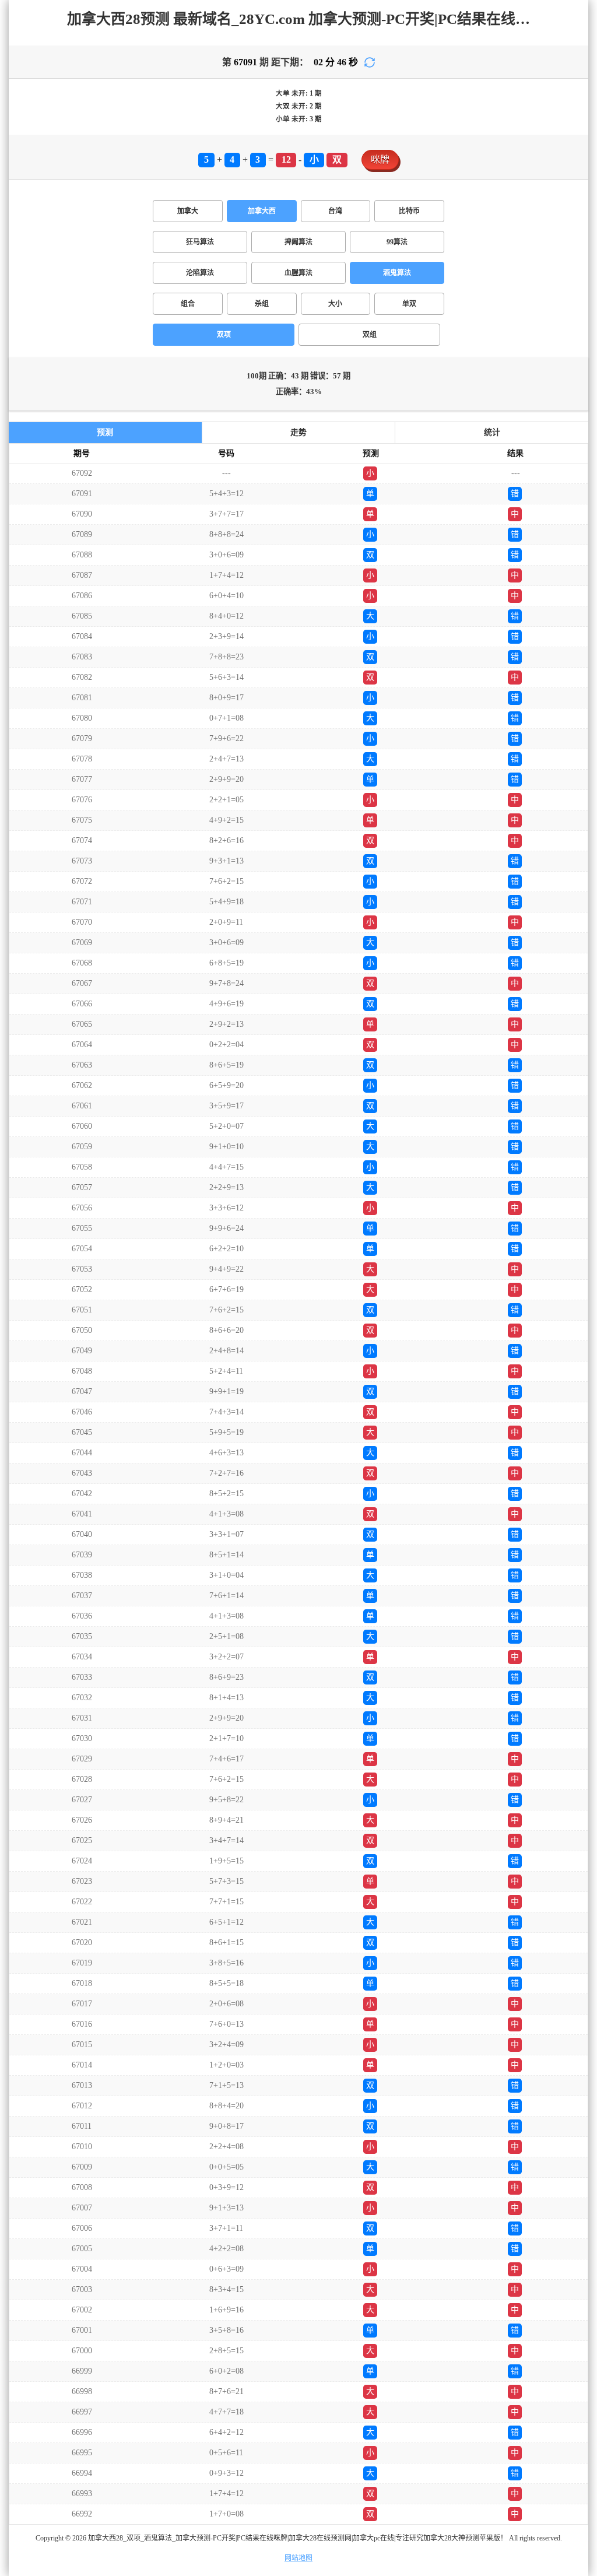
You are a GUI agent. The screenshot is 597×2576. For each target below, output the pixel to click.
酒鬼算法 (397, 273)
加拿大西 (262, 211)
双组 (370, 335)
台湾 (335, 211)
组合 (188, 304)
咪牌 (380, 159)
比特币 (409, 211)
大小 (335, 304)
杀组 (262, 304)
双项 (224, 335)
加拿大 (188, 211)
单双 (409, 304)
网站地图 (298, 2558)
